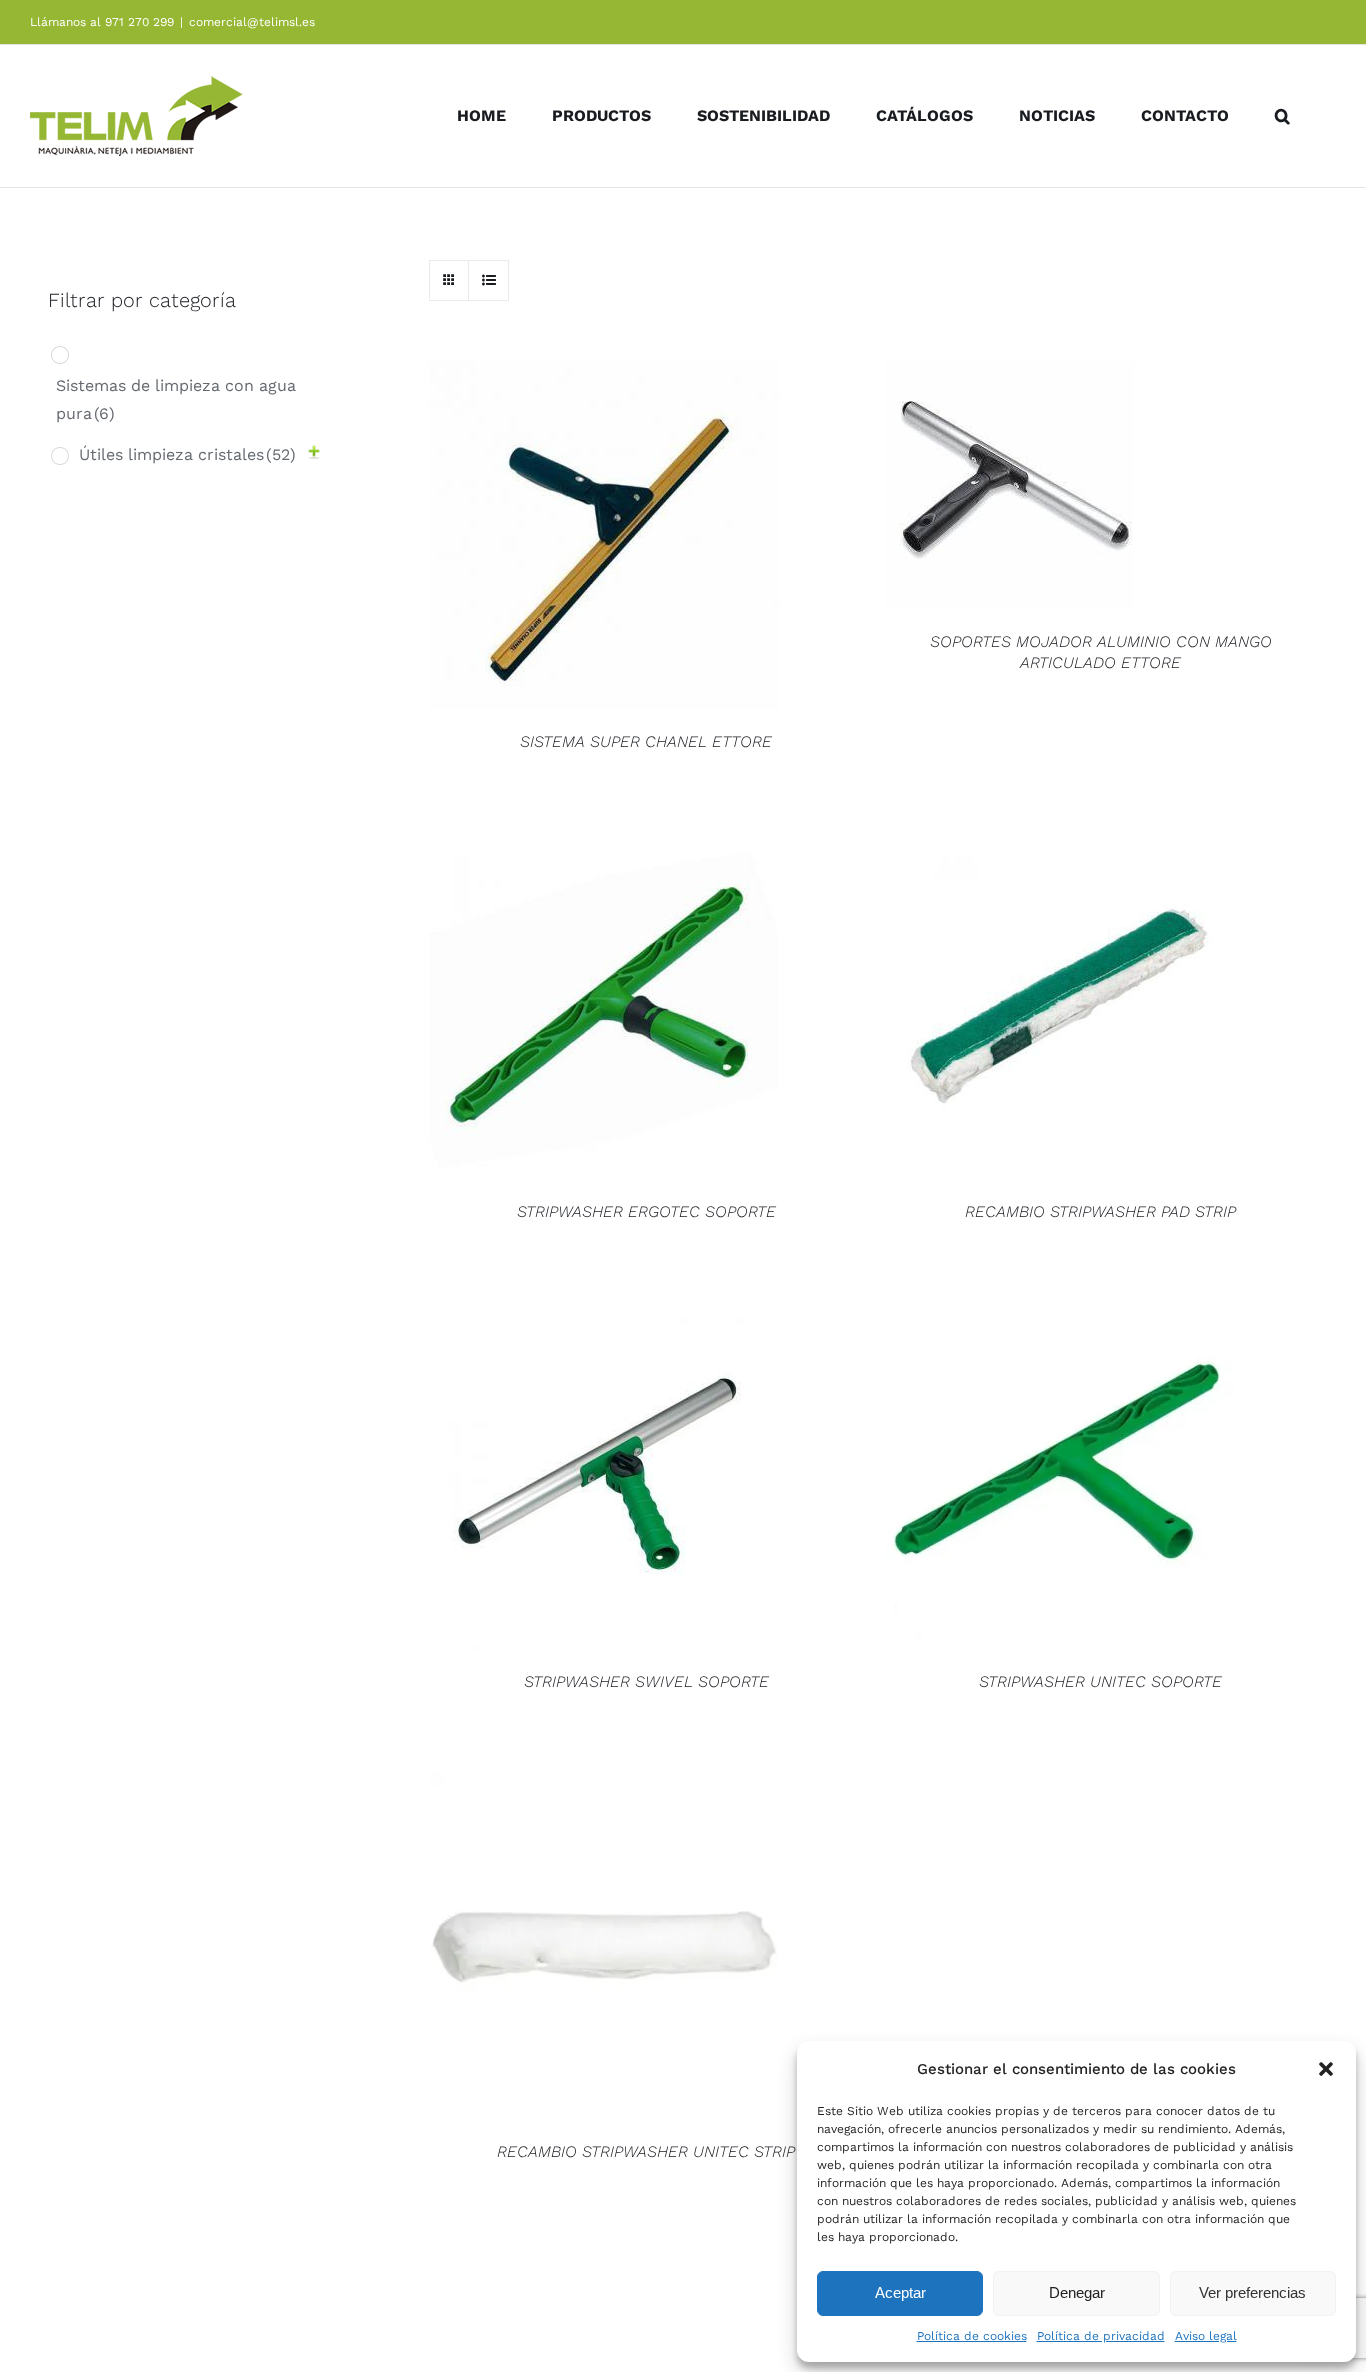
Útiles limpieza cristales (187, 454)
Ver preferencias (1252, 2292)
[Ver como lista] (488, 280)
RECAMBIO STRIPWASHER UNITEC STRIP (646, 2151)
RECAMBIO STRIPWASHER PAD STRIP (1100, 1211)
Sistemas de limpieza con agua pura (176, 399)
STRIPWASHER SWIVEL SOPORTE (646, 1681)
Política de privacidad (1101, 2336)
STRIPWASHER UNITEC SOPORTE (1100, 1681)
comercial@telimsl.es (252, 22)
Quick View (604, 539)
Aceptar (900, 2292)
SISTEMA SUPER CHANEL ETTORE (646, 741)
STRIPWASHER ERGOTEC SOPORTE (646, 1211)
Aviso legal (1206, 2336)
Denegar (1077, 2292)
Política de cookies (972, 2336)
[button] (1326, 2069)
